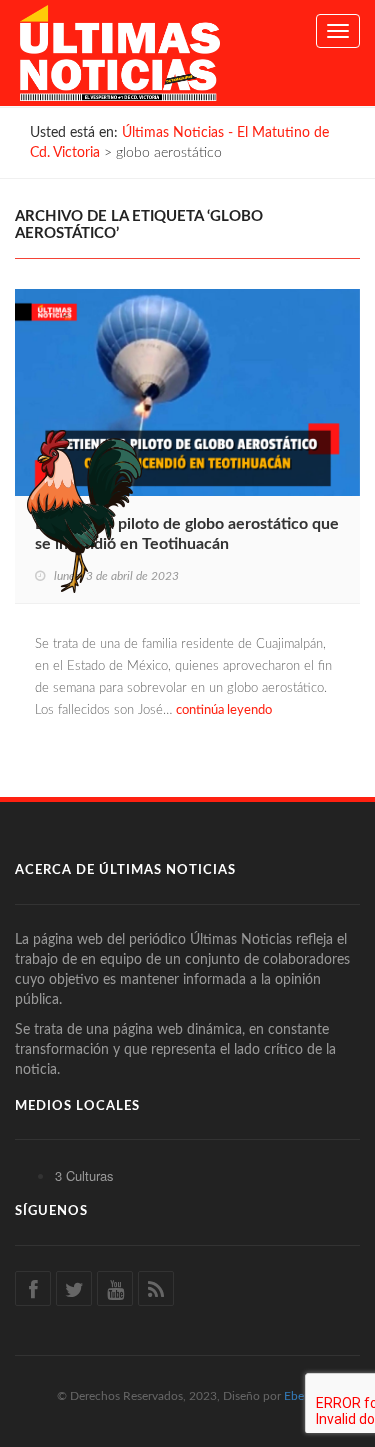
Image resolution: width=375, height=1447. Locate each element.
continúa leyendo (224, 710)
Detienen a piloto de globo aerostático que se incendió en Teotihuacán (187, 534)
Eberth (301, 1396)
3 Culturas (84, 1175)
